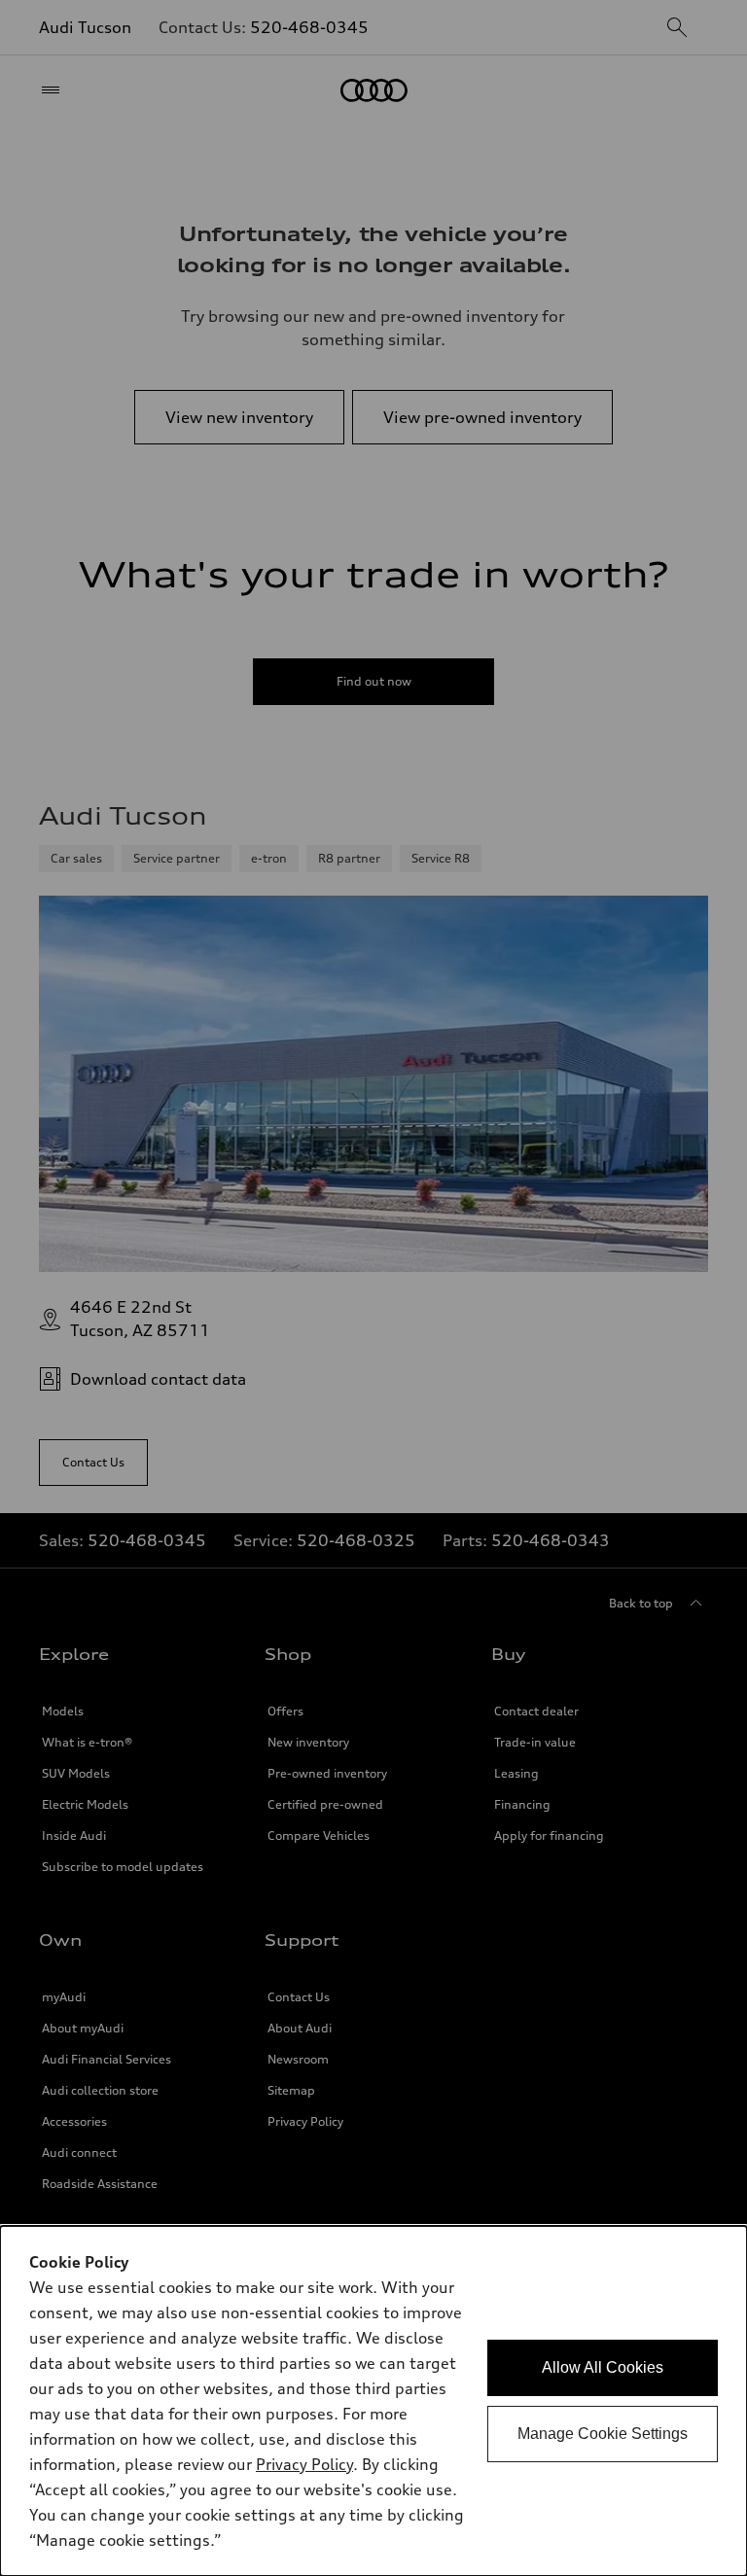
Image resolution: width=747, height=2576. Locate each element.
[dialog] (373, 2401)
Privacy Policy (304, 2464)
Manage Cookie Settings (603, 2434)
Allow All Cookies (603, 2367)
